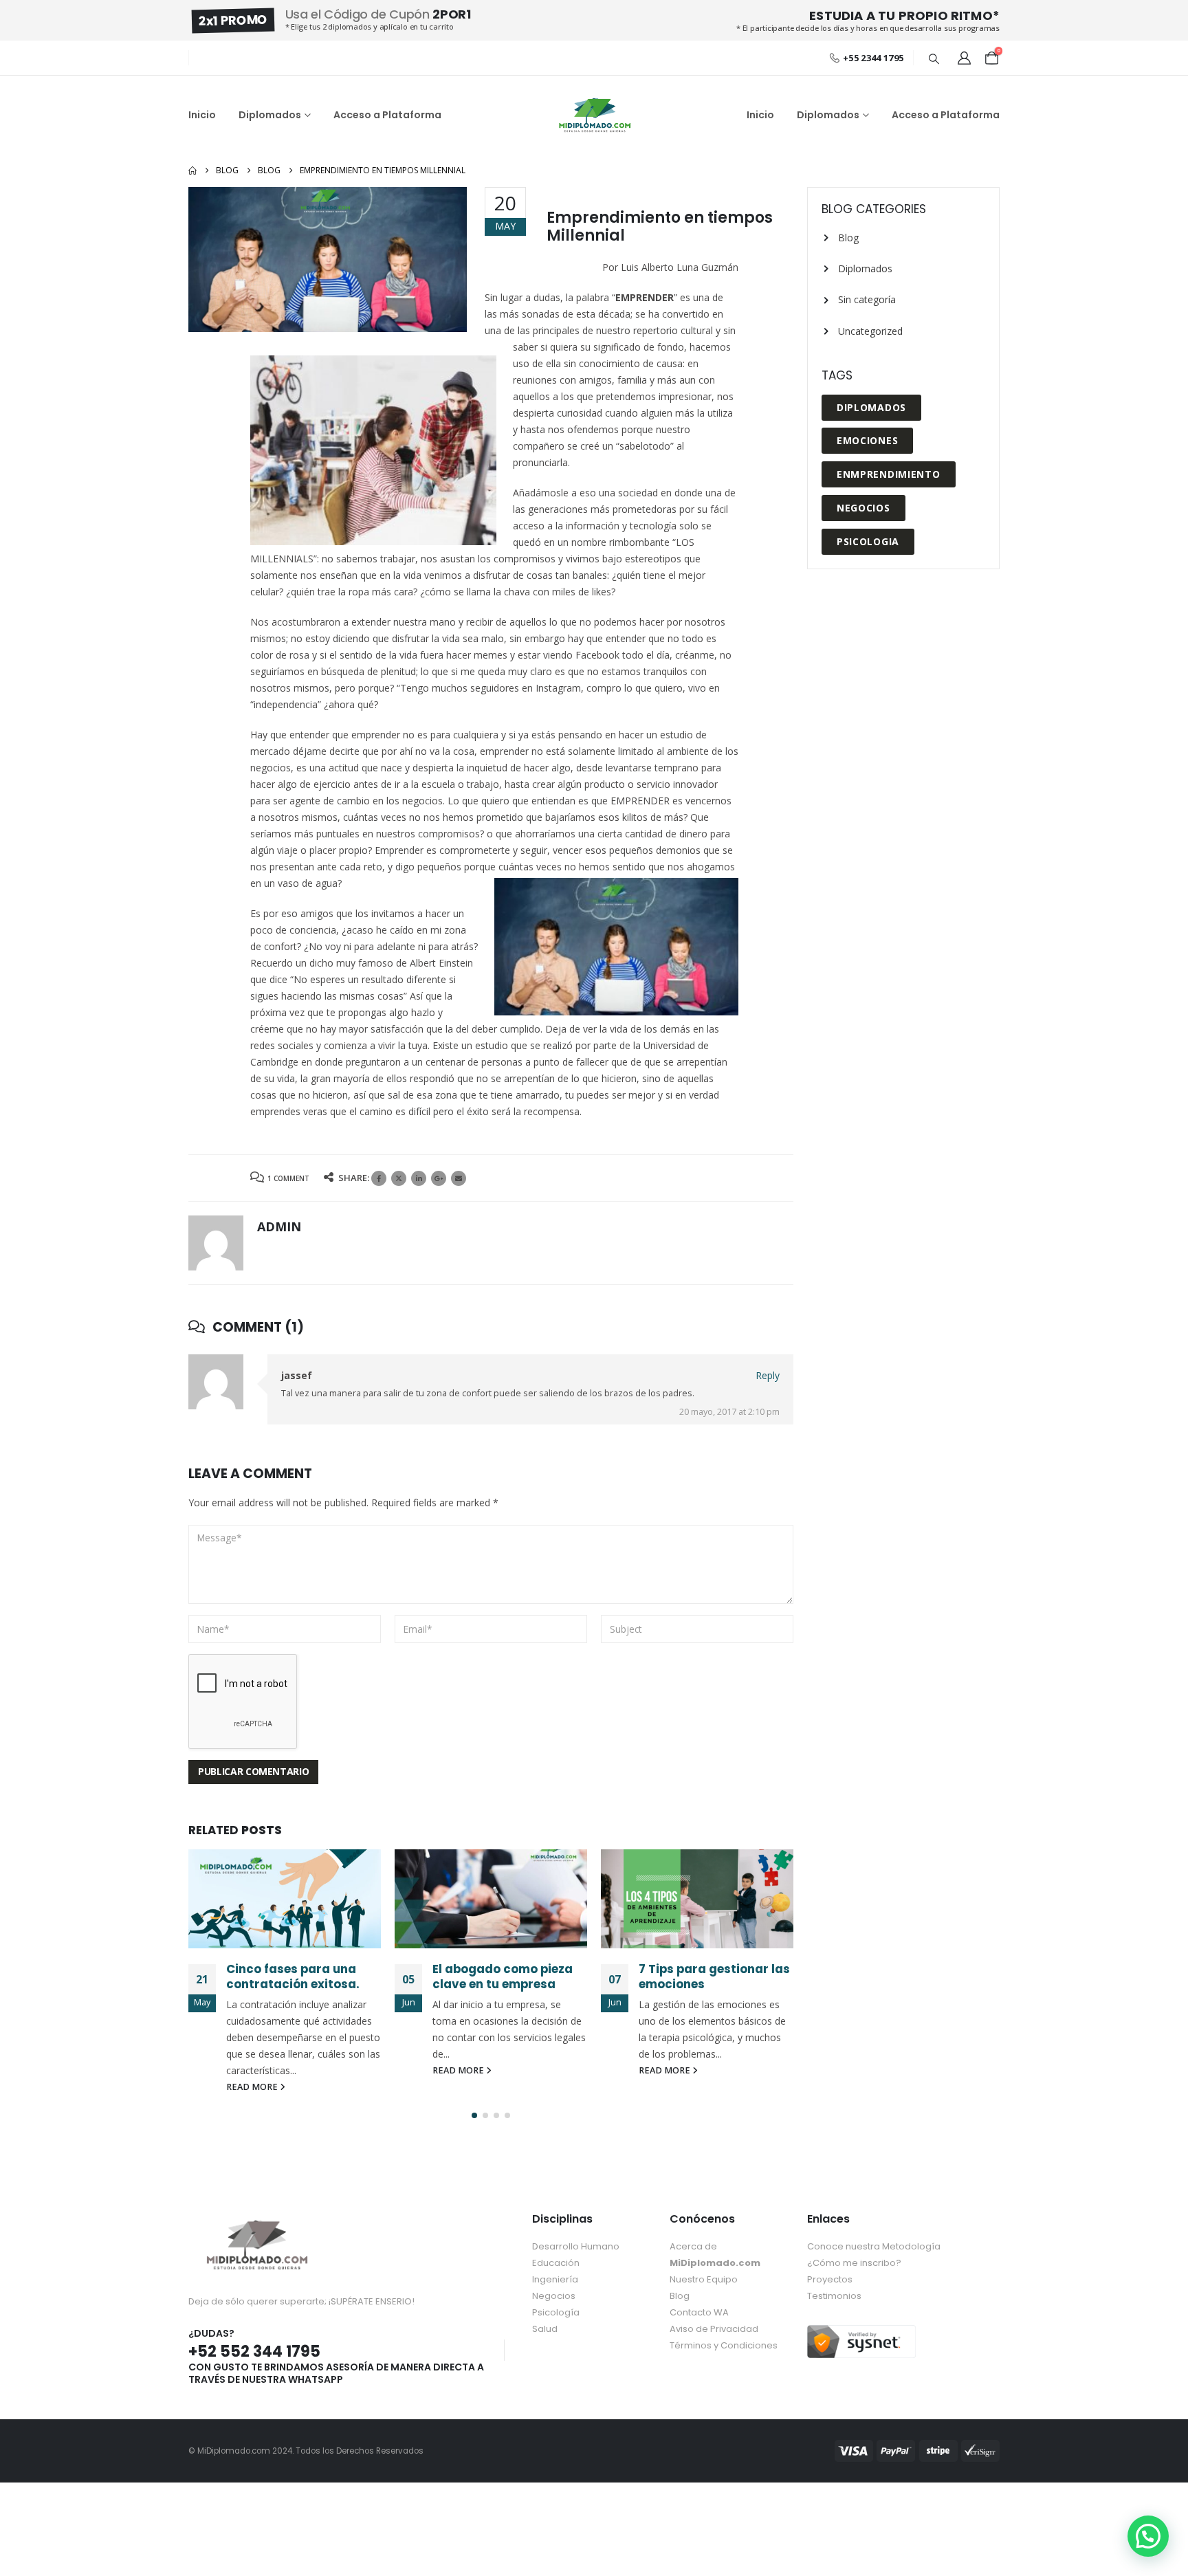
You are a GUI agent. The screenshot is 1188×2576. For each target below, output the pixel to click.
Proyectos (830, 2279)
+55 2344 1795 (873, 58)
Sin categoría (867, 299)
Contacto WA (699, 2312)
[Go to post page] (285, 1899)
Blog (848, 238)
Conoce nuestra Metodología (874, 2246)
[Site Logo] (594, 115)
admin (279, 1226)
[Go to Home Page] (192, 170)
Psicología (556, 2312)
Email (459, 1178)
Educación (556, 2263)
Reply (768, 1375)
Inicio (202, 115)
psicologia (868, 541)
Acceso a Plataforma (387, 115)
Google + (439, 1178)
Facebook (379, 1178)
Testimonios (834, 2296)
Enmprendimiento (889, 474)
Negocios (863, 508)
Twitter (399, 1178)
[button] (934, 58)
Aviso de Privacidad (714, 2329)
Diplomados (270, 115)
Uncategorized (870, 331)
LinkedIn (419, 1178)
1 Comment (288, 1178)
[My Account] (964, 58)
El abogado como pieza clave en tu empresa (503, 1977)
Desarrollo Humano (576, 2246)
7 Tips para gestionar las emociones (714, 1977)
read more (253, 2087)
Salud (545, 2329)
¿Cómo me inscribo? (854, 2263)
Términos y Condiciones (724, 2345)
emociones (867, 440)
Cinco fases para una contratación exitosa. (293, 1977)
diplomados (871, 407)
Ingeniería (555, 2279)
